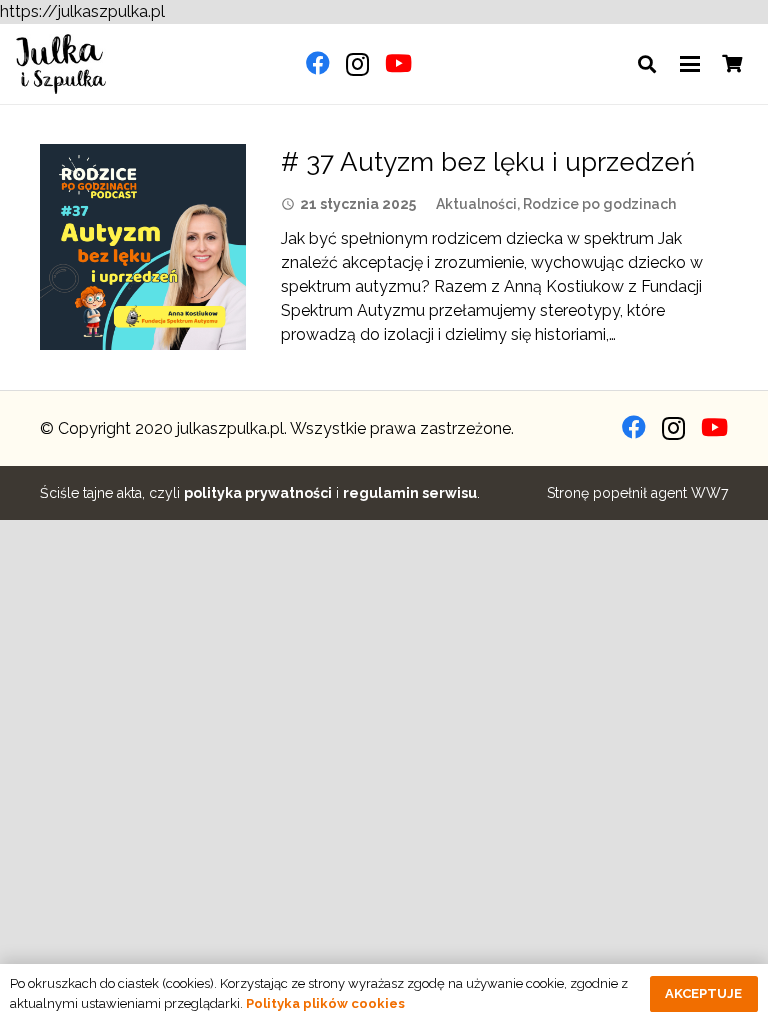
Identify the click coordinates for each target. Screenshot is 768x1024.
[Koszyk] (732, 64)
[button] (647, 64)
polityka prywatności (258, 493)
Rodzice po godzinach (599, 204)
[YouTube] (398, 63)
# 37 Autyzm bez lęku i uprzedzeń (488, 162)
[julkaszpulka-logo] (61, 64)
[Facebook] (318, 63)
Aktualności (476, 204)
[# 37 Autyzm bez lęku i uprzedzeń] (143, 247)
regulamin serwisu (410, 493)
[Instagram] (357, 64)
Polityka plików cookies (325, 1003)
